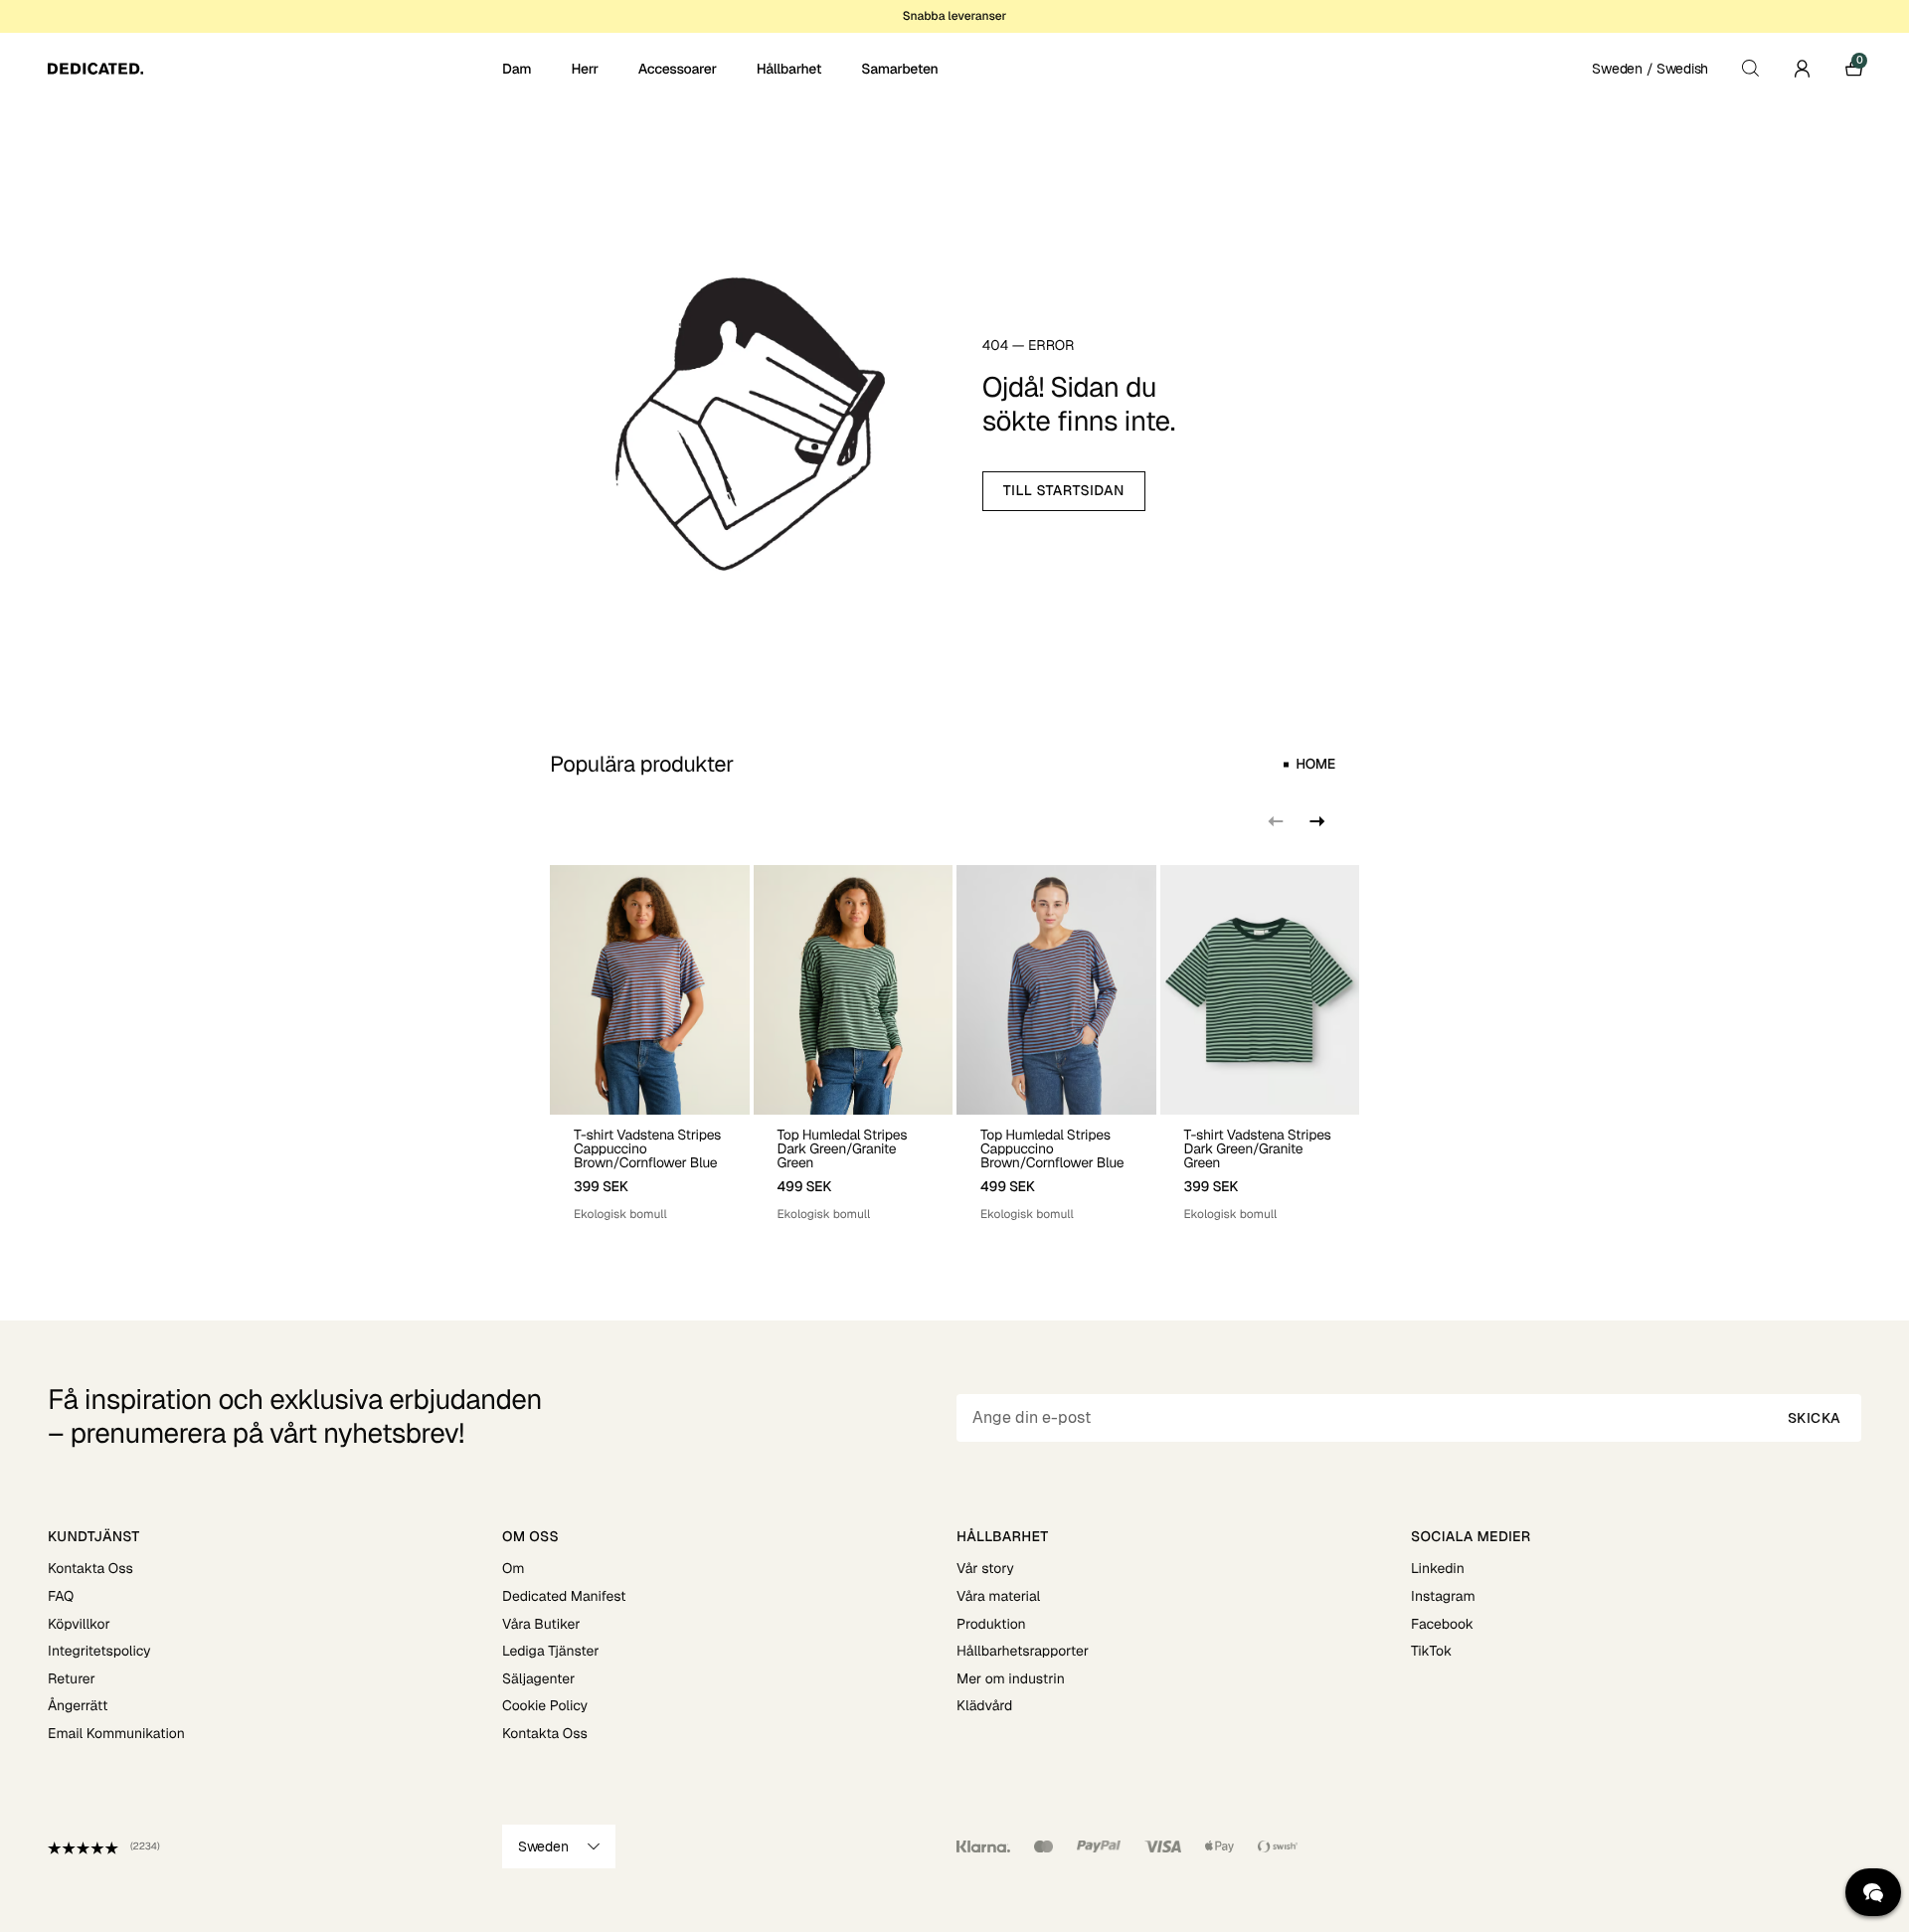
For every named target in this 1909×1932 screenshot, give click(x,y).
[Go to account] (1802, 69)
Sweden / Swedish (1650, 69)
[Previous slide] (1276, 821)
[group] (650, 1045)
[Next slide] (1315, 821)
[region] (954, 1045)
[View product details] (650, 1169)
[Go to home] (273, 69)
